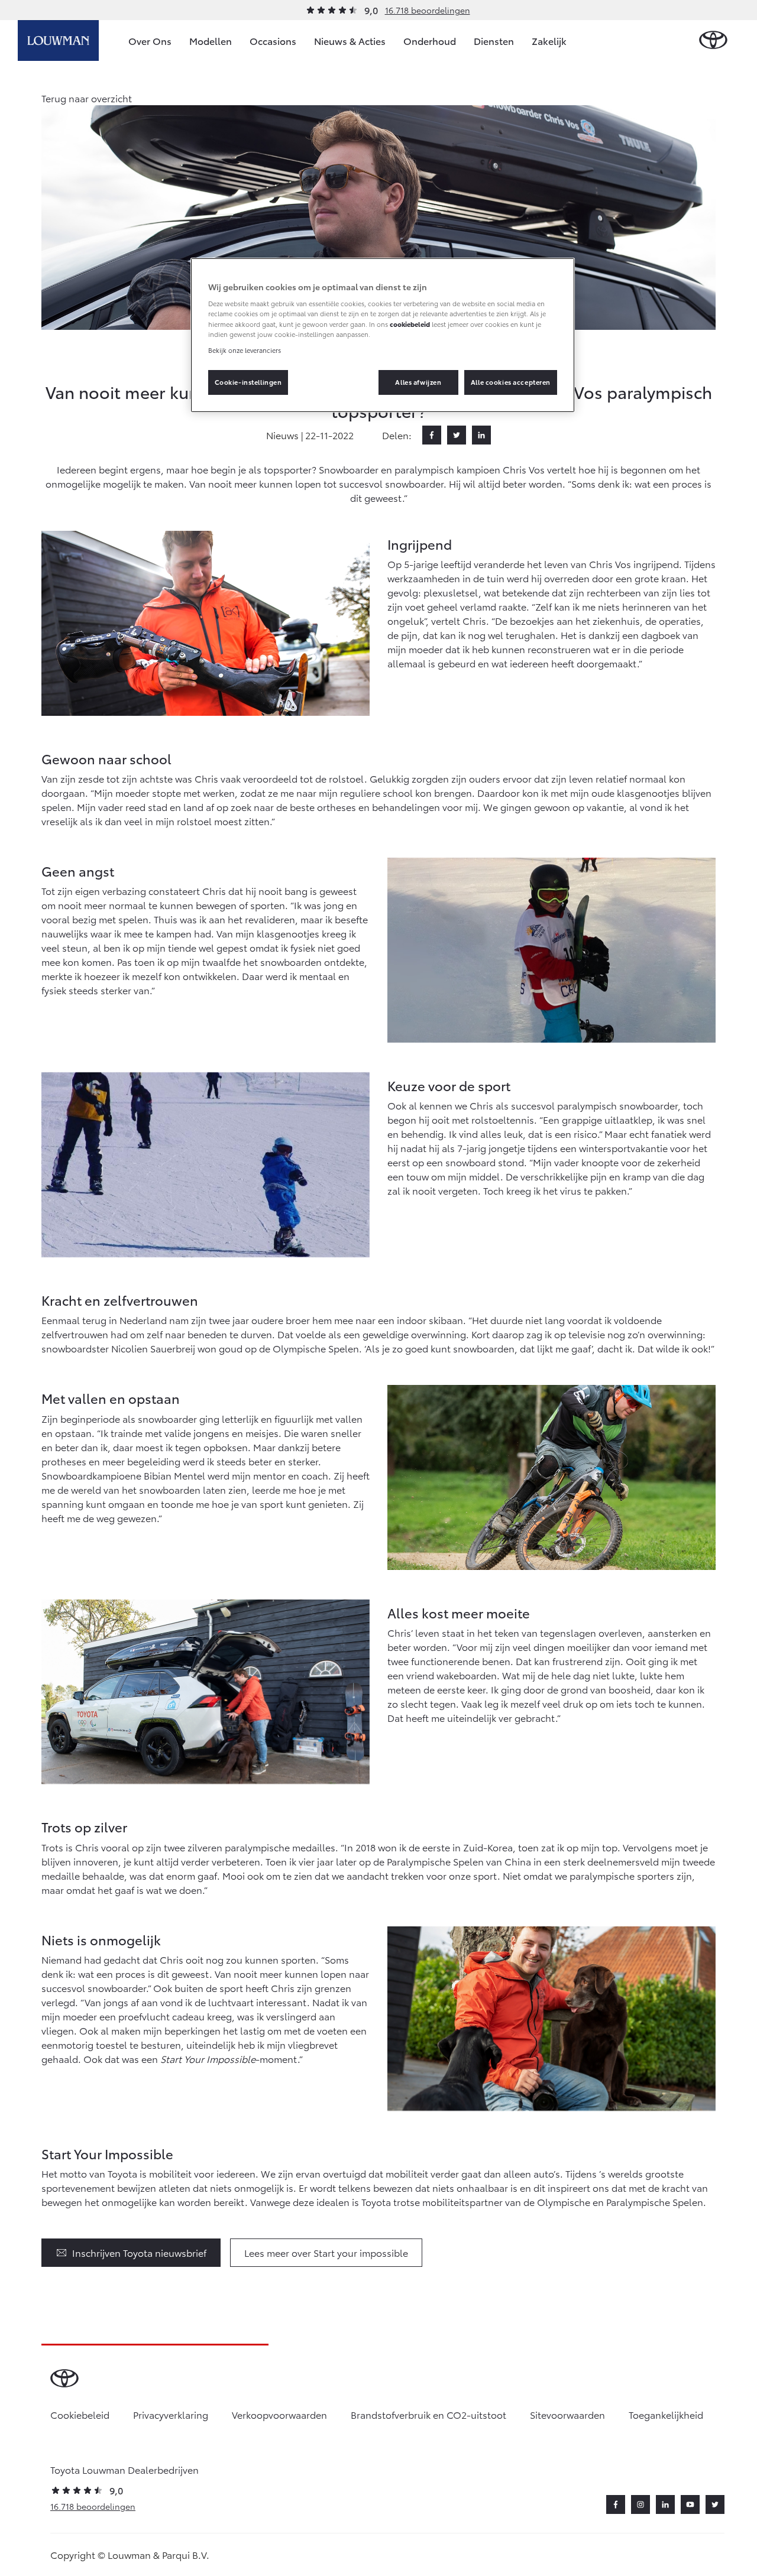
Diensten (494, 40)
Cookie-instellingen (248, 382)
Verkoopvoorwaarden (279, 2414)
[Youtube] (690, 2504)
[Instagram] (640, 2504)
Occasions (273, 40)
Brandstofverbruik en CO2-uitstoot (428, 2414)
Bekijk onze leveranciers (245, 350)
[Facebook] (432, 435)
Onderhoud (430, 40)
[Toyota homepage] (713, 40)
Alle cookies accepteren (511, 382)
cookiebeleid (410, 324)
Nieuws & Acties (350, 40)
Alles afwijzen (418, 382)
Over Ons (150, 40)
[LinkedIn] (481, 435)
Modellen (211, 40)
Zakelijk (549, 40)
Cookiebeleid (80, 2414)
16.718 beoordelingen (428, 10)
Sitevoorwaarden (567, 2414)
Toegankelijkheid (666, 2414)
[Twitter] (457, 435)
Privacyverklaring (171, 2414)
